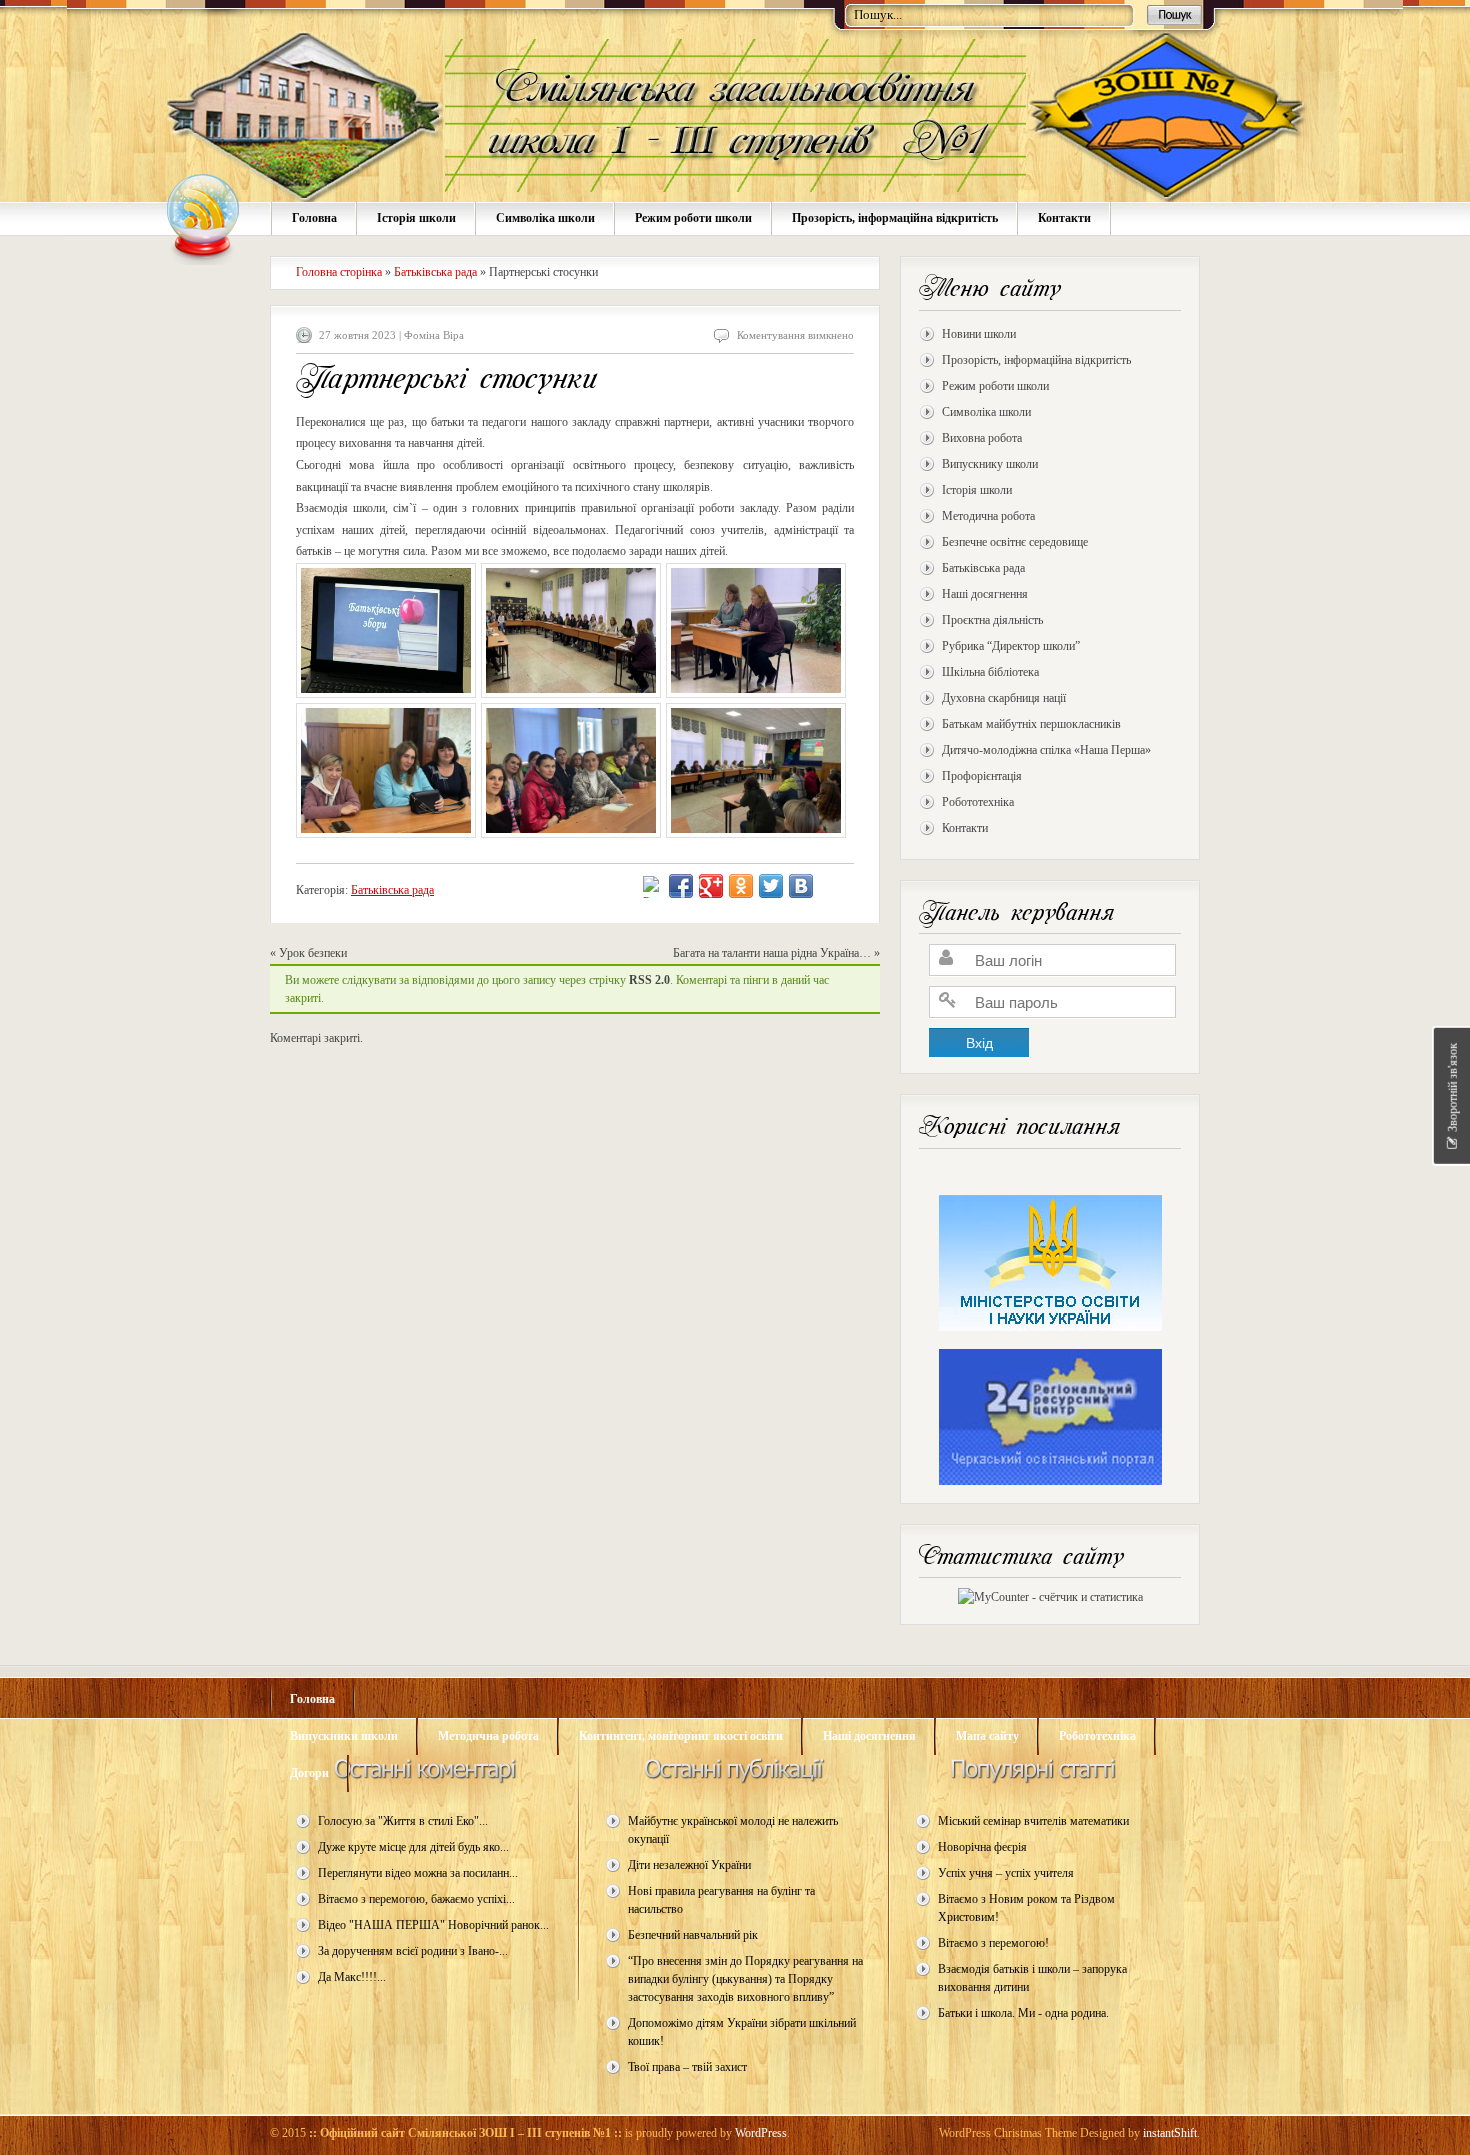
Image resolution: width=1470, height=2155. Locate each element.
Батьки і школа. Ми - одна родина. (1023, 2013)
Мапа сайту (987, 1736)
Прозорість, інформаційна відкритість (895, 218)
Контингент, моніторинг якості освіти (681, 1736)
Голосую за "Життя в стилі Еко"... (403, 1821)
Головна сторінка (339, 272)
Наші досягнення (985, 594)
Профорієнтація (982, 776)
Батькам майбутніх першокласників (1031, 724)
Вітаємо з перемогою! (993, 1943)
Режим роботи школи (693, 218)
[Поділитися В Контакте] (801, 886)
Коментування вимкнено (795, 335)
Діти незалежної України (689, 1865)
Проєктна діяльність (992, 620)
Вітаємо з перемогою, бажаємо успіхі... (416, 1899)
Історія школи (416, 218)
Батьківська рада (983, 568)
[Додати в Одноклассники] (741, 886)
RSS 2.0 (649, 980)
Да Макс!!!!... (352, 1977)
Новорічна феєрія (982, 1847)
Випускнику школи (990, 464)
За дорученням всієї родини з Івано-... (413, 1951)
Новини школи (979, 334)
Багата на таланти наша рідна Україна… (772, 953)
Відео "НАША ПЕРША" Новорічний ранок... (433, 1925)
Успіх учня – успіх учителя (1006, 1873)
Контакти (1064, 218)
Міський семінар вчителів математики (1033, 1821)
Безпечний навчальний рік (693, 1935)
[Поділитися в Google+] (711, 886)
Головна (314, 218)
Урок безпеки (313, 953)
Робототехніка (978, 802)
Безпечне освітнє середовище (1015, 542)
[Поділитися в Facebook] (681, 886)
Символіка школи (545, 218)
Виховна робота (982, 438)
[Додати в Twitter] (771, 886)
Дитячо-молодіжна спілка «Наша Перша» (1046, 750)
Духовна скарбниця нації (1004, 698)
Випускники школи (344, 1736)
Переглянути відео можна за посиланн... (418, 1873)
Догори (309, 1773)
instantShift (1170, 2133)
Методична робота (988, 516)
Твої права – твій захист (687, 2067)
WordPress (761, 2133)
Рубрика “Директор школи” (1011, 646)
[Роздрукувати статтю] (649, 889)
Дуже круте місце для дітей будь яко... (413, 1847)
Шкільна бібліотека (990, 672)
